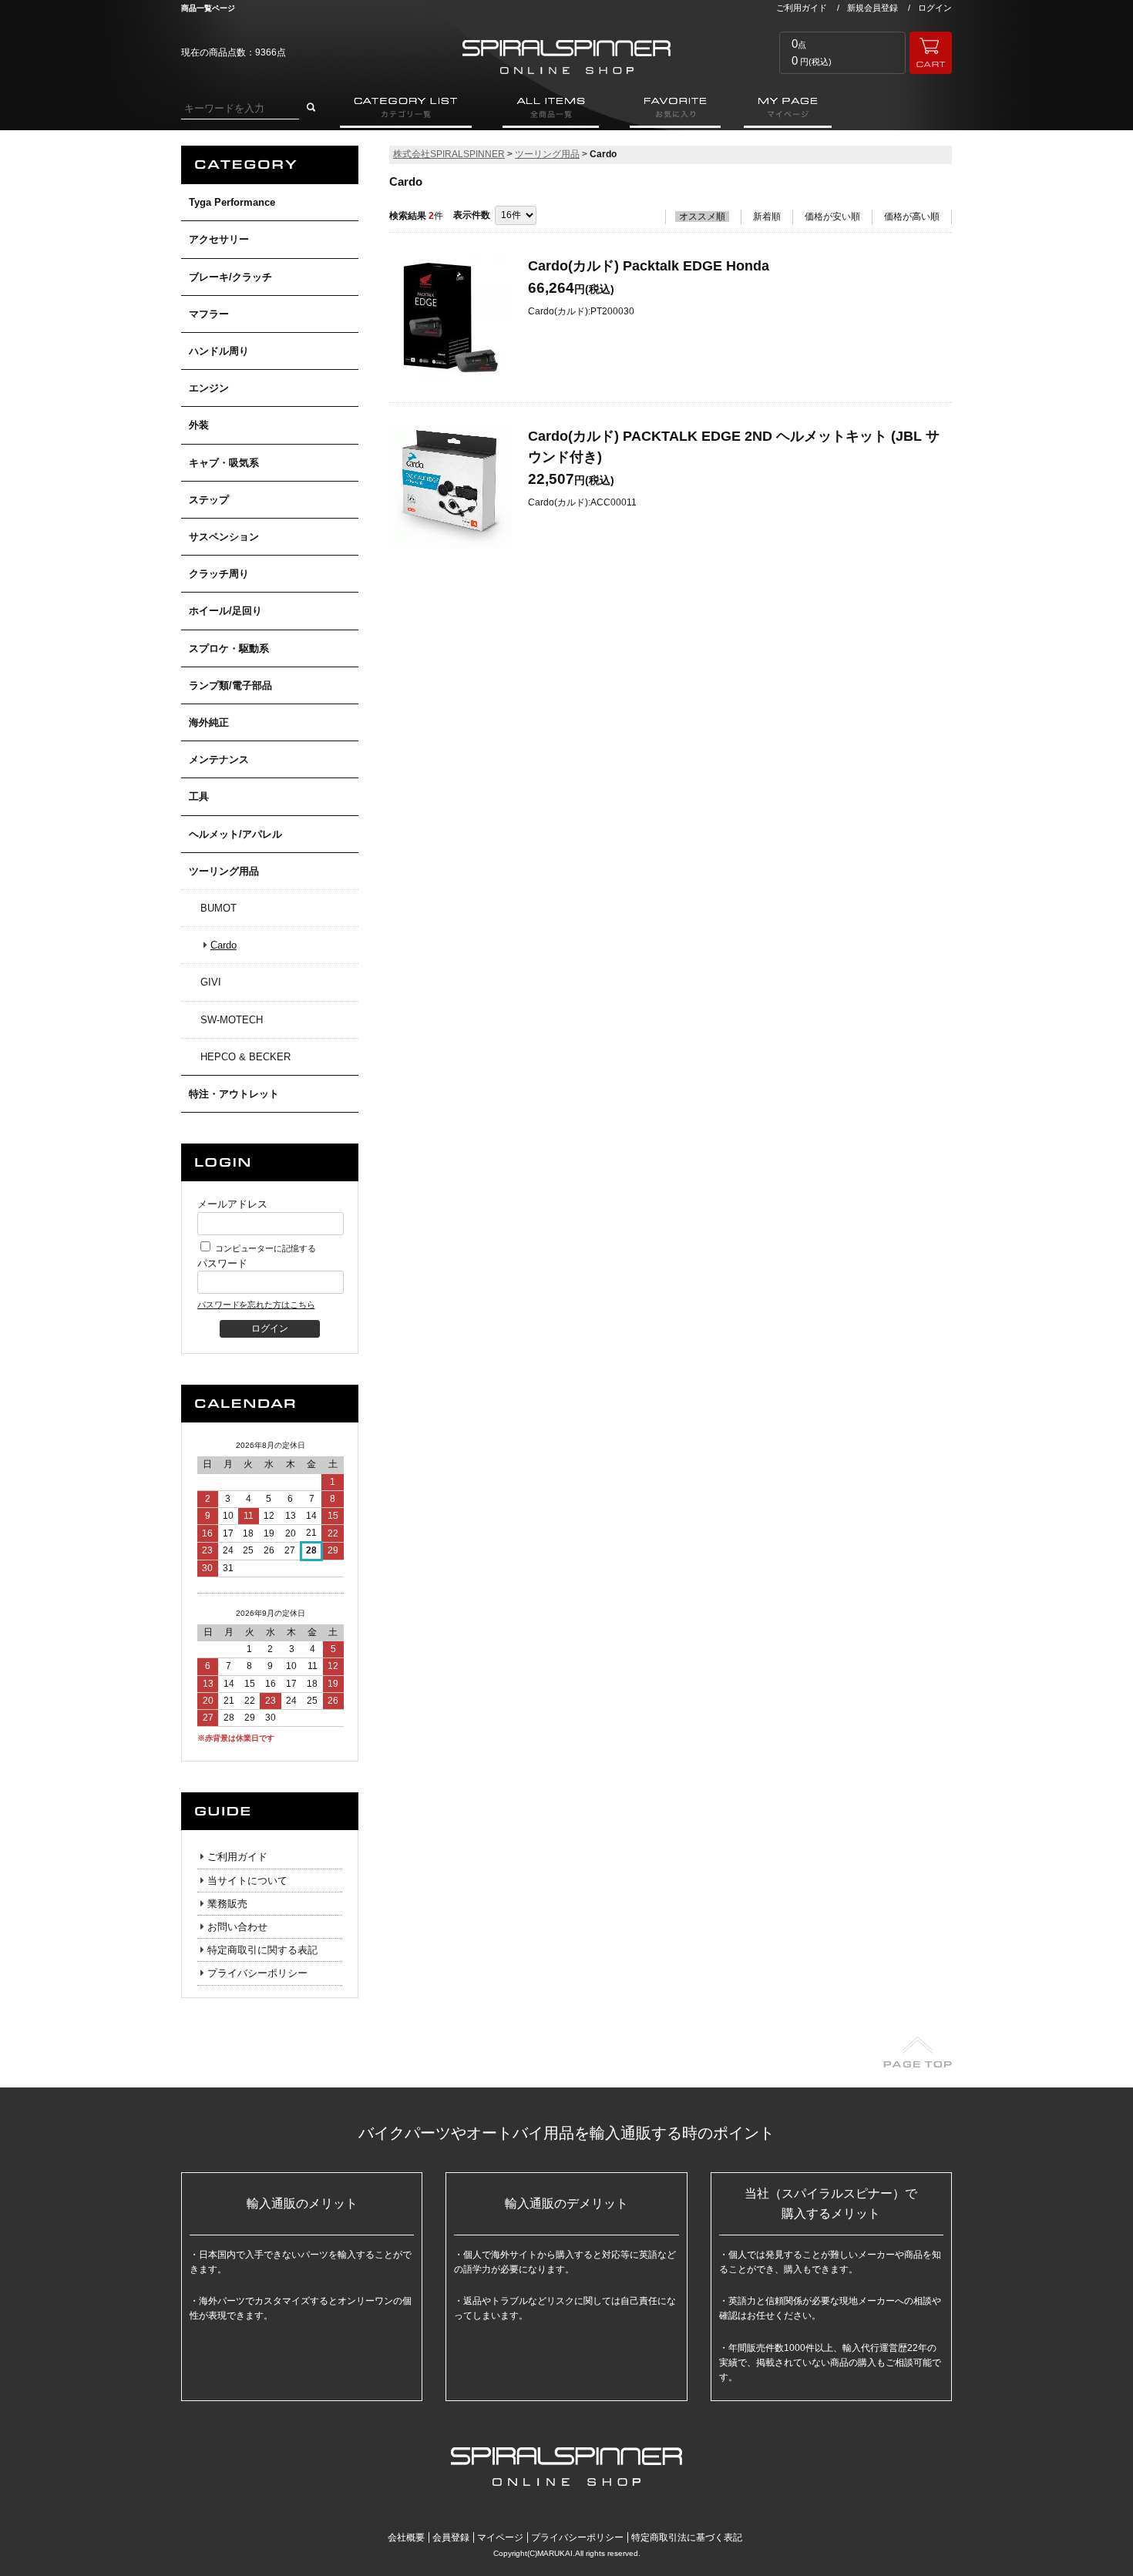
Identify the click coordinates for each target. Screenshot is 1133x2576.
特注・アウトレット (234, 1094)
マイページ (500, 2537)
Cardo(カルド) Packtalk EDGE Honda (649, 266)
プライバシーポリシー (257, 1973)
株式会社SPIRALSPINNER (449, 154)
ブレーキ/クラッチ (230, 277)
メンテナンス (219, 759)
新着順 (767, 217)
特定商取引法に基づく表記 (687, 2537)
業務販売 (227, 1904)
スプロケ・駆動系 (229, 648)
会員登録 (451, 2537)
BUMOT (219, 908)
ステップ (209, 500)
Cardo (224, 945)
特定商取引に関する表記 (262, 1950)
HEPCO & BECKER (245, 1057)
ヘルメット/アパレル (235, 834)
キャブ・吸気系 (224, 463)
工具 (199, 796)
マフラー (209, 314)
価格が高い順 (912, 217)
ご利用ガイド (802, 8)
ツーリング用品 (224, 871)
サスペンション (224, 537)
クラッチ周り (219, 574)
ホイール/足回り (225, 611)
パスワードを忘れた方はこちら (256, 1305)
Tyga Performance (232, 202)
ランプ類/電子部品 (230, 685)
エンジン (209, 388)
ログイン (935, 8)
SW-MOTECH (232, 1020)
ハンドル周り (219, 351)
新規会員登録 (872, 8)
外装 (199, 425)
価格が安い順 (832, 217)
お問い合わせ (237, 1927)
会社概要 (406, 2537)
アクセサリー (219, 239)
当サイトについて (247, 1881)
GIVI (211, 982)
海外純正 (209, 722)
